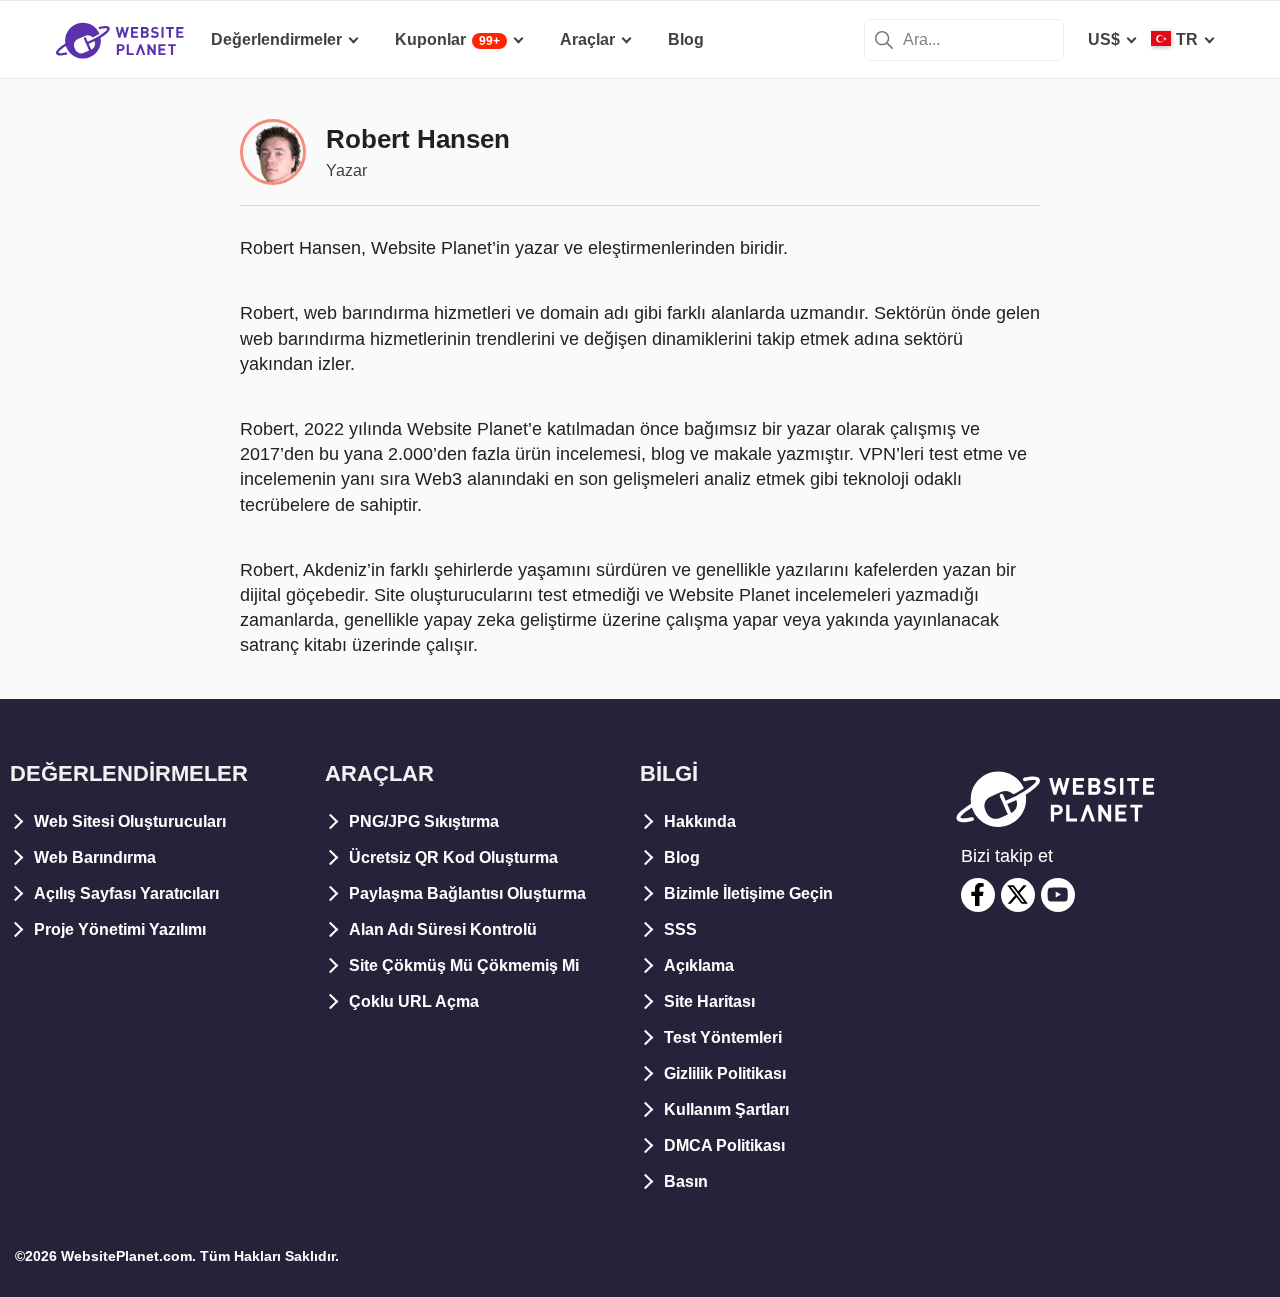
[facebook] (978, 895)
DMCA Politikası (724, 1145)
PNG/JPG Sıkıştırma (424, 821)
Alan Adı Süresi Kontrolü (443, 929)
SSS (680, 929)
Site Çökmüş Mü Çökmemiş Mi (464, 965)
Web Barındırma (95, 857)
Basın (686, 1181)
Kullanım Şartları (726, 1109)
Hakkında (700, 821)
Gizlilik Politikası (725, 1073)
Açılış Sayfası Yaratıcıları (126, 893)
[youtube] (1058, 895)
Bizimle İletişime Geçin (748, 893)
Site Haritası (709, 1001)
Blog (682, 857)
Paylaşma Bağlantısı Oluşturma (467, 893)
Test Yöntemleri (723, 1037)
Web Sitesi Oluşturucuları (130, 821)
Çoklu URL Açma (414, 1001)
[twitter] (1018, 895)
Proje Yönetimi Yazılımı (120, 929)
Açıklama (699, 965)
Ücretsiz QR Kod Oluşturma (453, 857)
